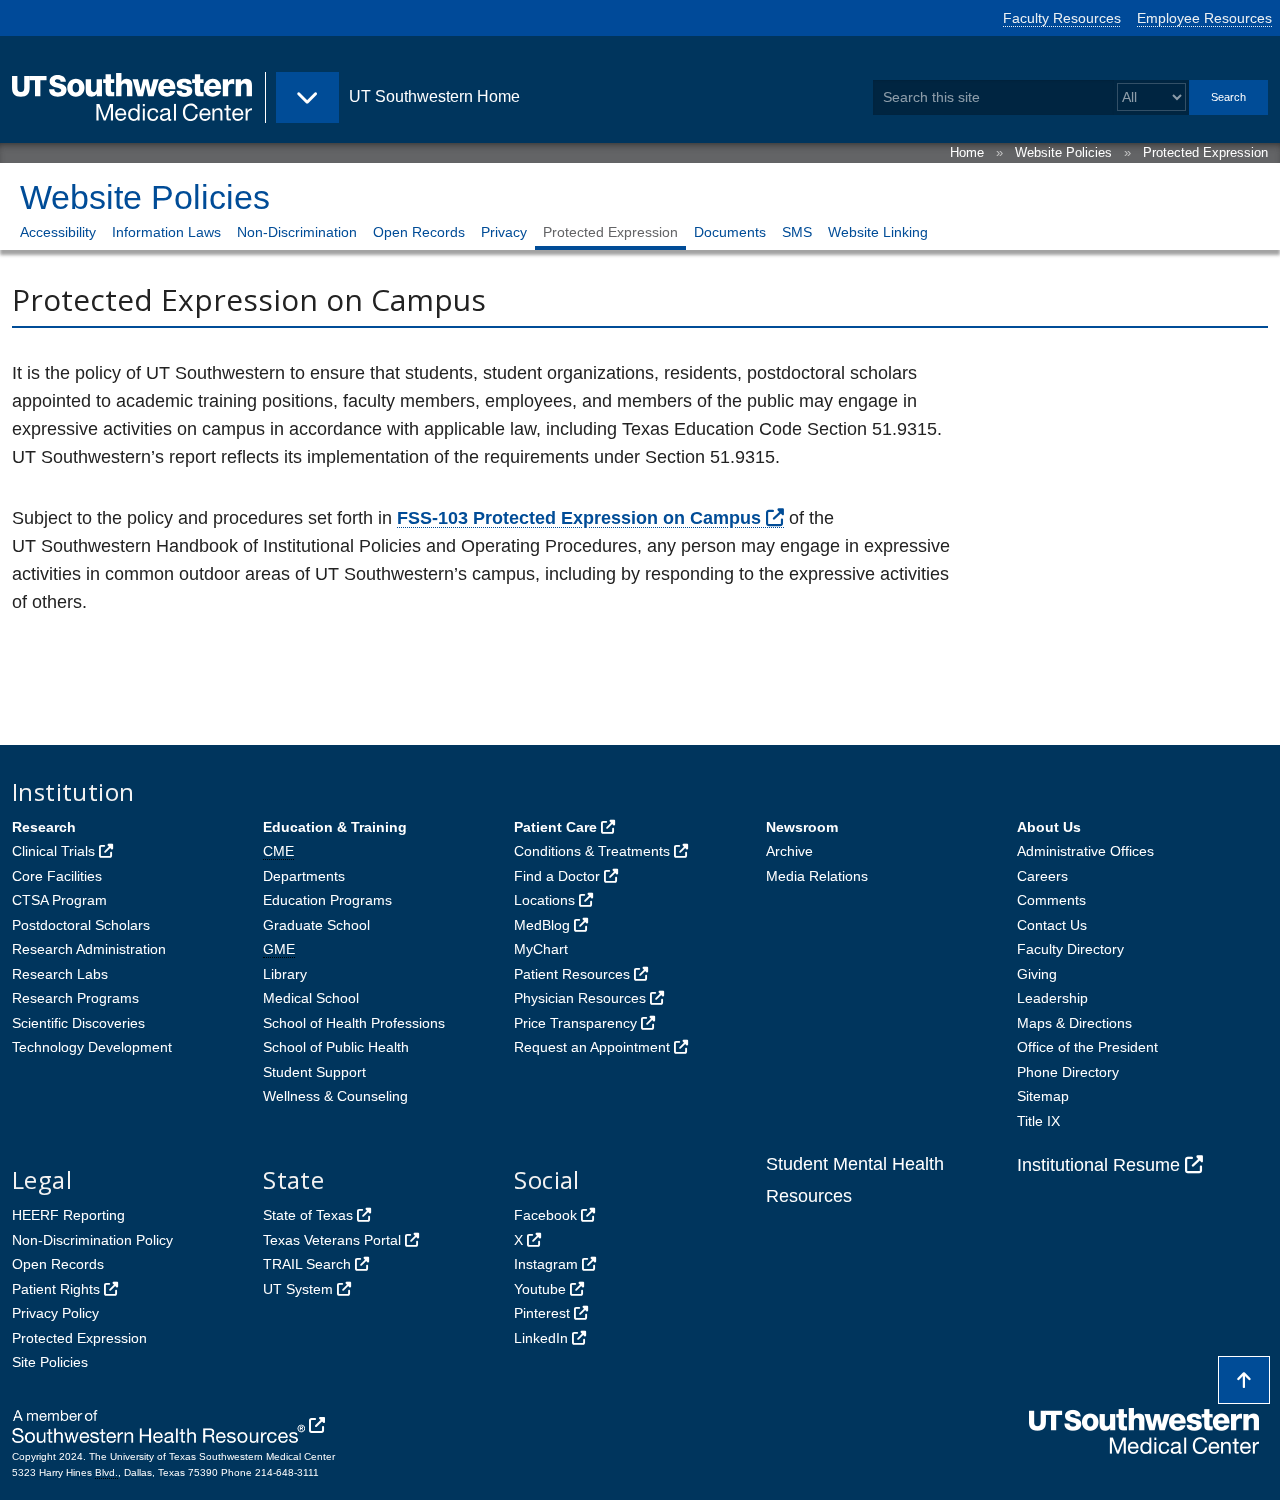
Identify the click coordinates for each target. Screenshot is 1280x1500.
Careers (1042, 876)
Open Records (419, 232)
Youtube (540, 1289)
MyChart (541, 949)
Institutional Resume (1098, 1165)
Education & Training (335, 827)
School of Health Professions (354, 1023)
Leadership (1052, 998)
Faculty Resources (1062, 18)
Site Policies (50, 1362)
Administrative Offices (1085, 851)
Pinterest (542, 1313)
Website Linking (878, 232)
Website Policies (1063, 152)
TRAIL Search (307, 1264)
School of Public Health (336, 1047)
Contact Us (1052, 925)
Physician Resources (580, 998)
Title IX (1038, 1121)
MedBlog (542, 925)
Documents (730, 232)
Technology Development (92, 1047)
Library (285, 974)
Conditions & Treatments (592, 851)
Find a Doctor (557, 876)
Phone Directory (1068, 1072)
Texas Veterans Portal (332, 1240)
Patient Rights (56, 1289)
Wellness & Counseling (335, 1096)
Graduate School (316, 925)
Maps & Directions (1074, 1023)
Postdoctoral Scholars (81, 925)
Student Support (314, 1072)
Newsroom (802, 827)
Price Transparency (575, 1023)
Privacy (504, 232)
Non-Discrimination (297, 232)
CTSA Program (59, 900)
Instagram (546, 1264)
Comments (1051, 900)
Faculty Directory (1070, 949)
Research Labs (60, 974)
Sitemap (1043, 1096)
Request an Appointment (592, 1047)
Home (967, 152)
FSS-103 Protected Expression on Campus (579, 518)
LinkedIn (541, 1338)
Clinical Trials (53, 851)
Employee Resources (1204, 18)
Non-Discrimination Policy (92, 1240)
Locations (544, 900)
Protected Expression (1205, 152)
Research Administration (89, 949)
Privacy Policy (55, 1313)
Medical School (311, 998)
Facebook (545, 1215)
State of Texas (308, 1215)
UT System (298, 1289)
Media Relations (817, 876)
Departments (304, 876)
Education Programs (327, 900)
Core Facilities (57, 876)
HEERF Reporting (68, 1215)
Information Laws (166, 232)
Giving (1037, 974)
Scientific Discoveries (78, 1023)
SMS (797, 232)
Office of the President (1087, 1047)
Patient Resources (572, 974)
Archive (789, 851)
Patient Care (555, 827)
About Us (1049, 827)
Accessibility (58, 232)
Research (44, 827)
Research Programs (75, 998)
